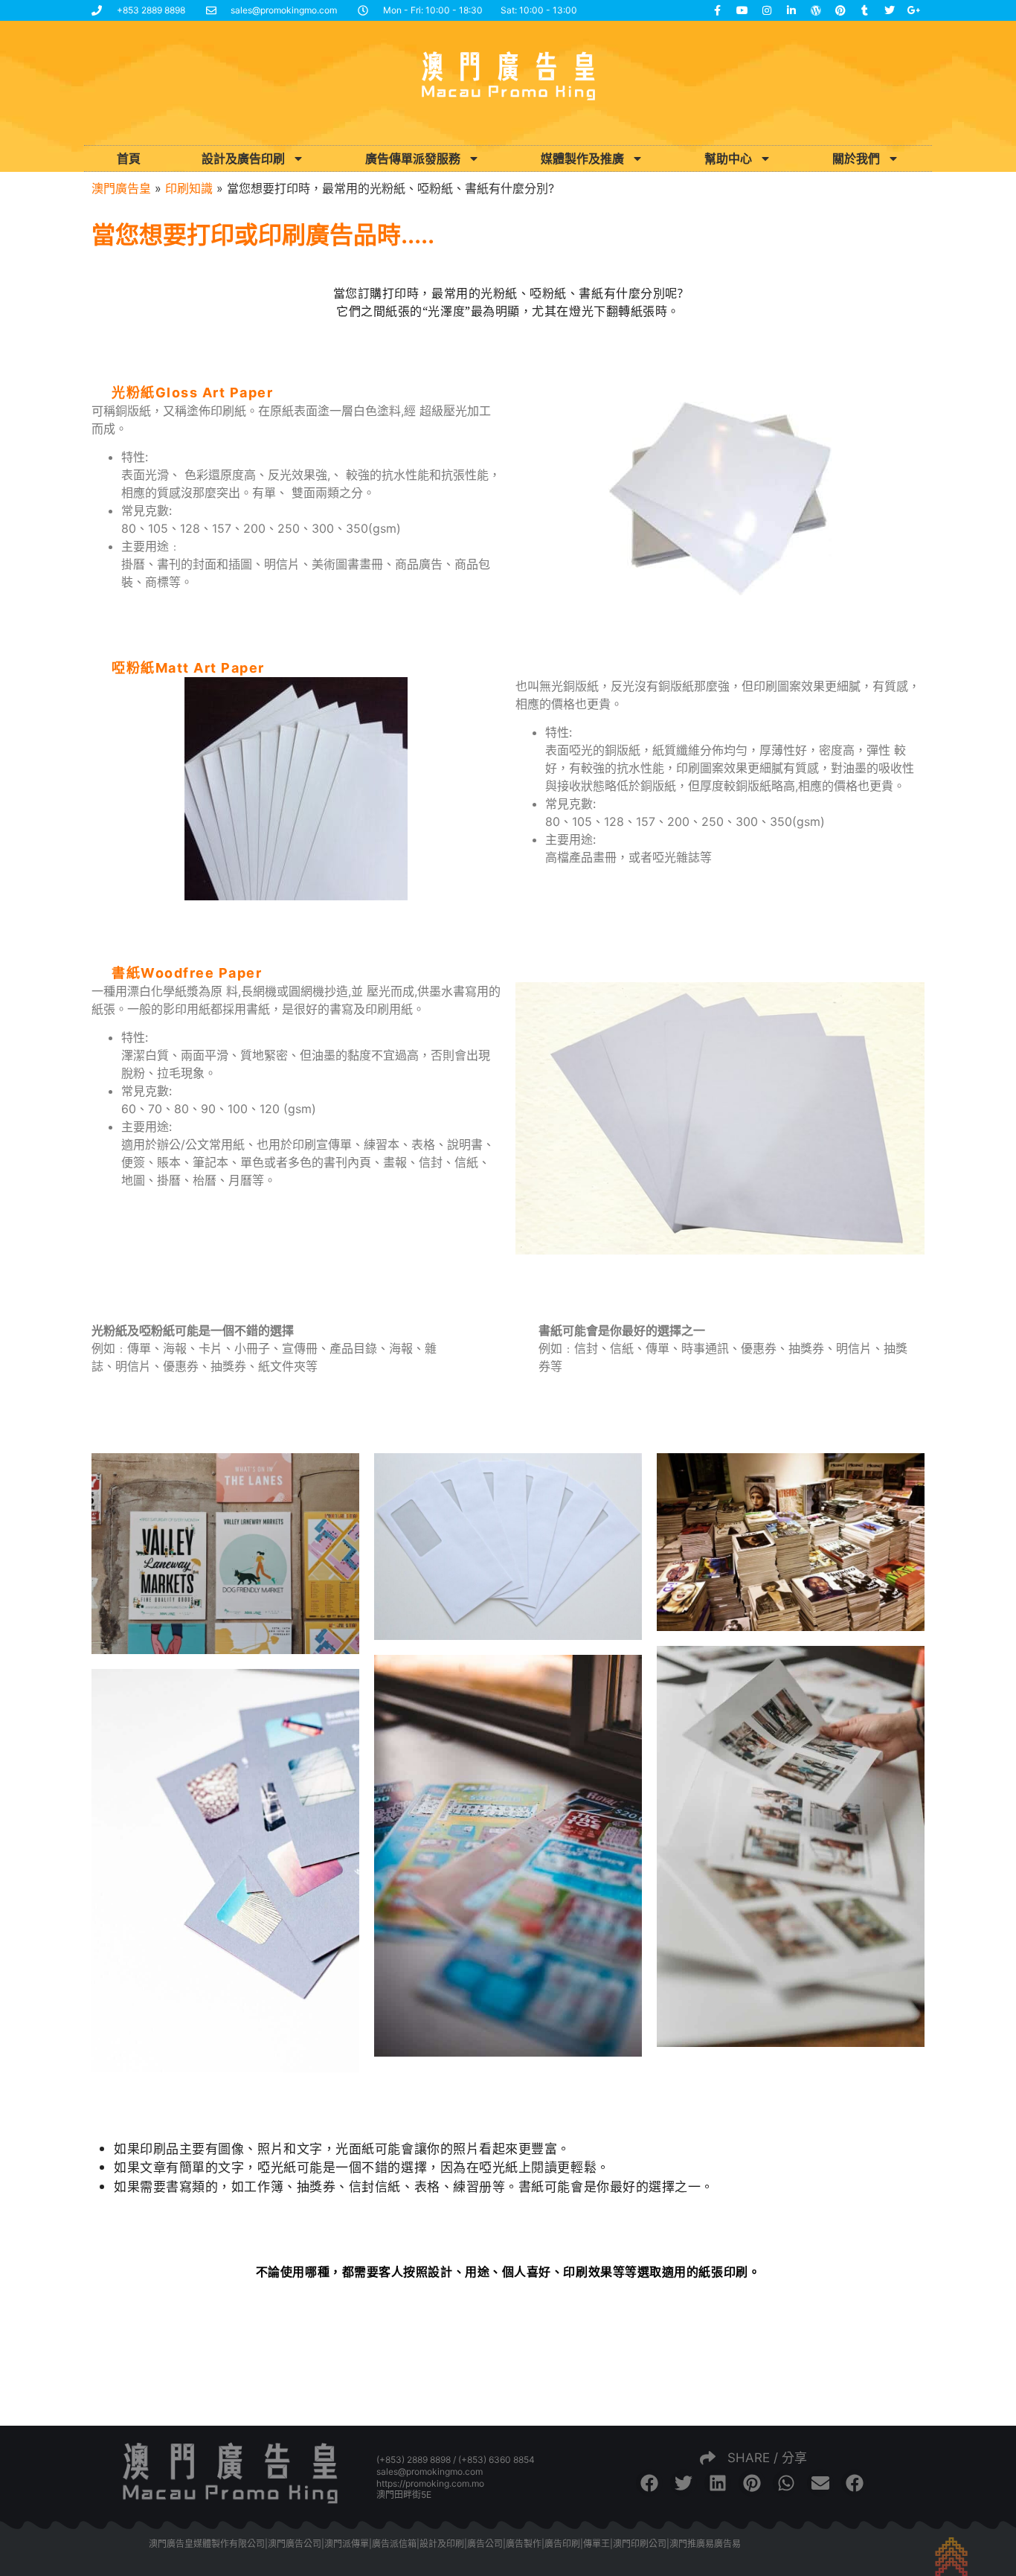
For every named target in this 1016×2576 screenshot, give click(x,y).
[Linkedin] (791, 10)
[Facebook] (718, 10)
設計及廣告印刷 (243, 158)
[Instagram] (767, 10)
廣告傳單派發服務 (413, 158)
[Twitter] (890, 10)
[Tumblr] (865, 10)
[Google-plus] (914, 10)
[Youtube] (742, 10)
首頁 (129, 158)
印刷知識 (189, 188)
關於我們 (856, 158)
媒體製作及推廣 (582, 158)
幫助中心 (728, 158)
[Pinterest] (840, 10)
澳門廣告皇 (121, 188)
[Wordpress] (816, 10)
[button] (649, 2483)
